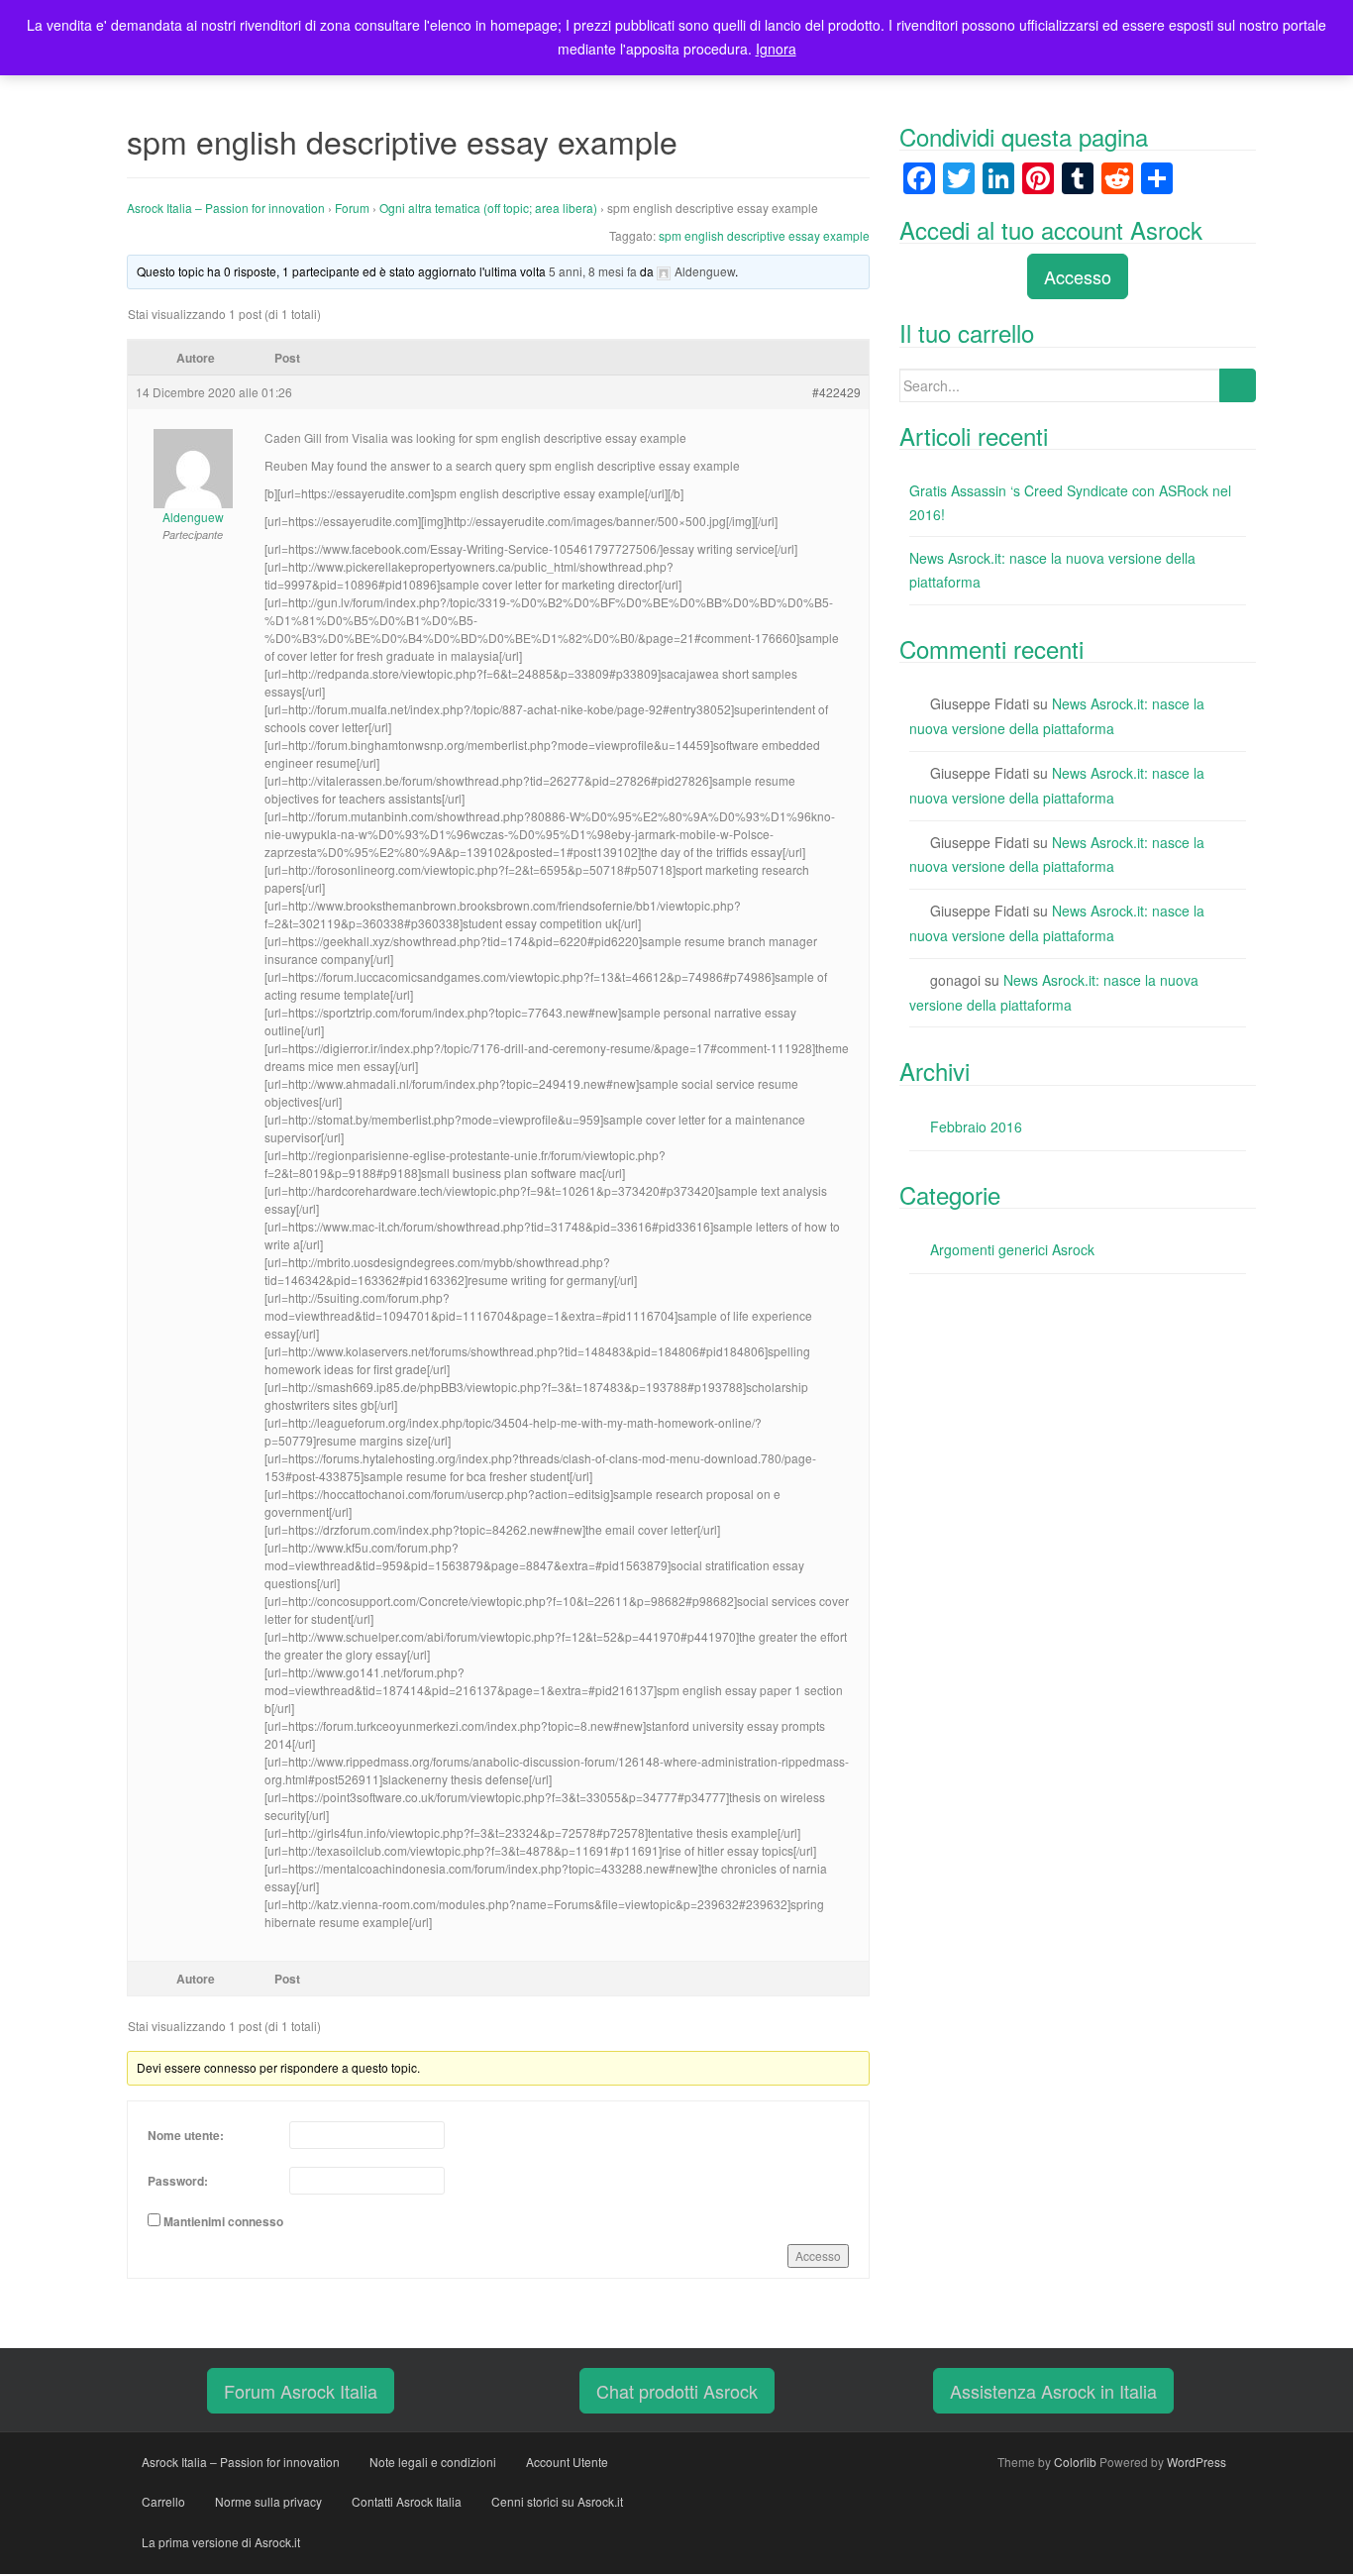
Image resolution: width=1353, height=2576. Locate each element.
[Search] (1238, 385)
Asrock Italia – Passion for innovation (226, 208)
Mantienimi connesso (223, 2221)
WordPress (1197, 2462)
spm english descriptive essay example (764, 235)
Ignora (776, 49)
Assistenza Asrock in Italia (1053, 2391)
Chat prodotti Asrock (677, 2391)
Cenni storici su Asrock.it (557, 2501)
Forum (352, 208)
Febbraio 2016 (976, 1127)
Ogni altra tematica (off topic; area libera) (488, 208)
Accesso (818, 2255)
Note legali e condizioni (433, 2462)
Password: (178, 2181)
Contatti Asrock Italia (407, 2501)
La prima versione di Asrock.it (221, 2542)
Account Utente (567, 2462)
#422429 (836, 392)
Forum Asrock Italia (301, 2391)
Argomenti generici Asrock (1012, 1249)
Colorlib (1075, 2462)
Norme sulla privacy (268, 2501)
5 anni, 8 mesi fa (593, 271)
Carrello (163, 2501)
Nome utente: (186, 2135)
